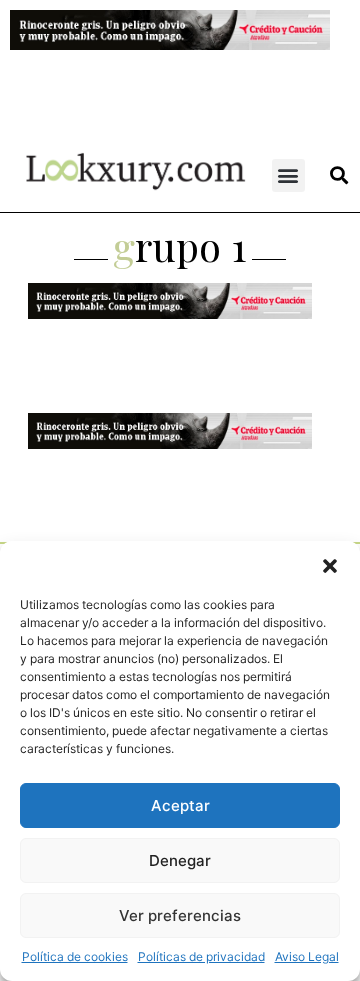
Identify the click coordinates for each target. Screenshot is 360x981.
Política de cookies (75, 956)
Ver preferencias (180, 915)
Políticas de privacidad (201, 956)
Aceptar (180, 805)
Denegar (180, 860)
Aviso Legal (307, 956)
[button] (330, 566)
